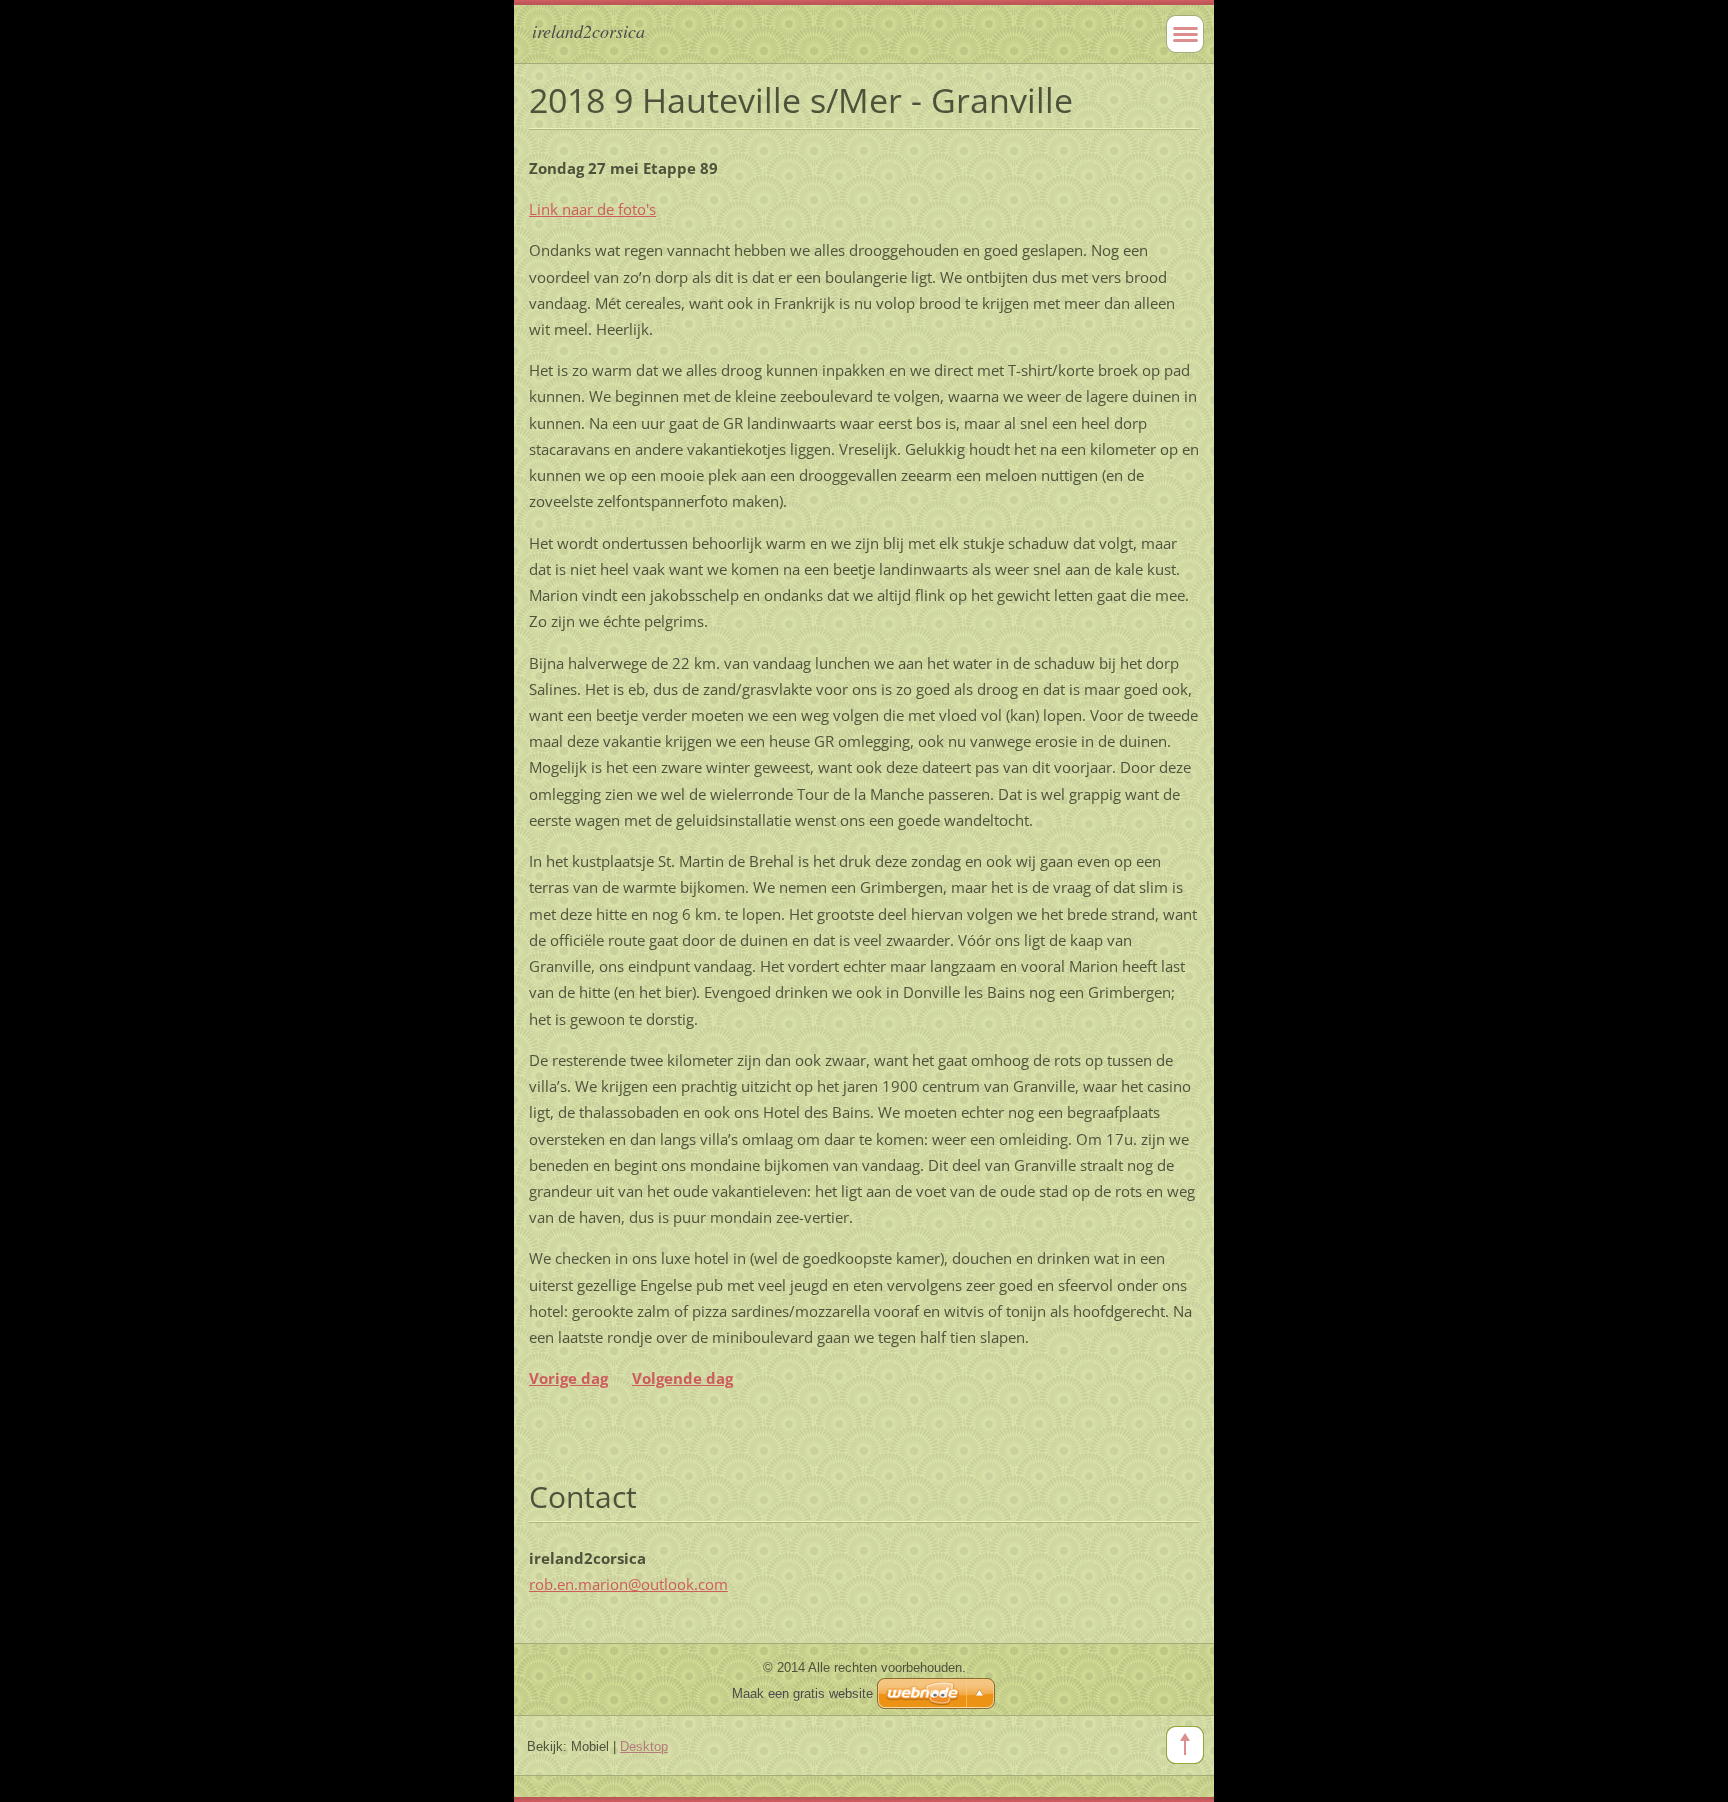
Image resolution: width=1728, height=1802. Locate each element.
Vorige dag (568, 1378)
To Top (1185, 1745)
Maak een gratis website (802, 1693)
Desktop (644, 1746)
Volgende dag (682, 1378)
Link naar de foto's (592, 209)
